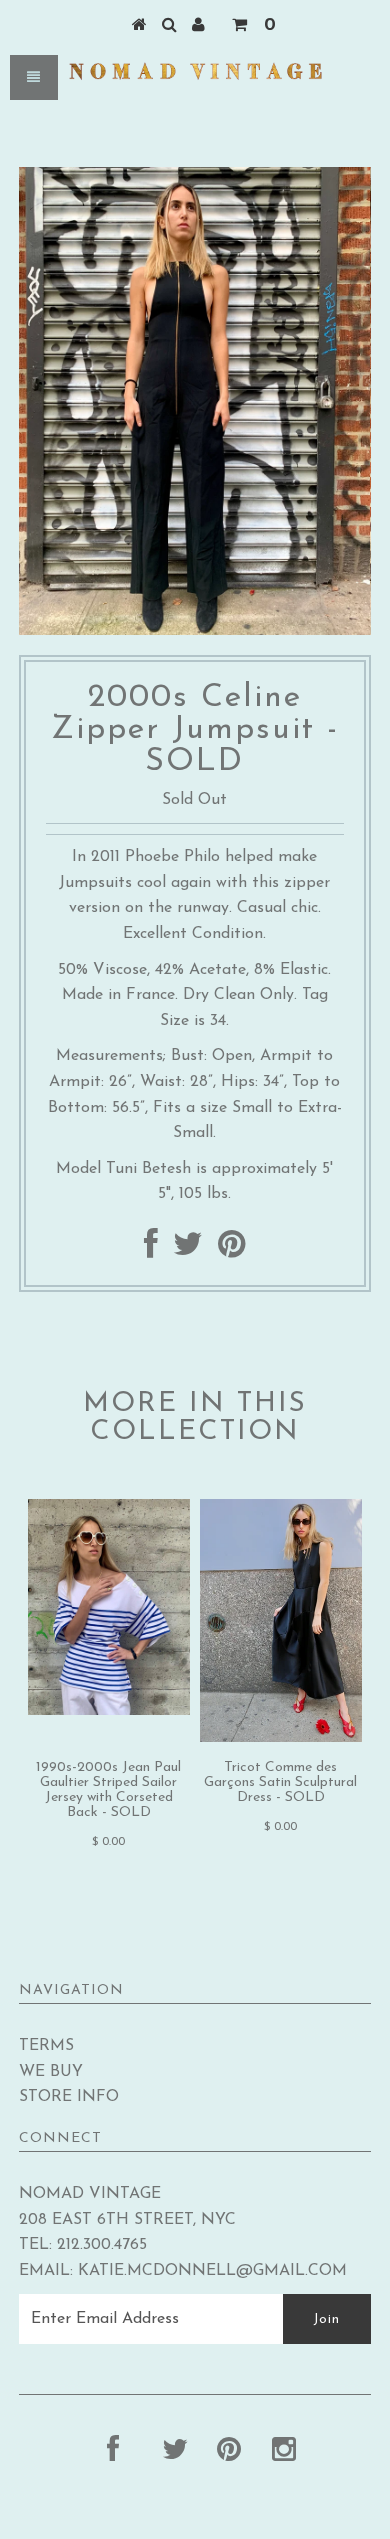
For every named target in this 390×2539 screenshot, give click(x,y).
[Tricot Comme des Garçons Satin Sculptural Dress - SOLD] (281, 1738)
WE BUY (51, 2072)
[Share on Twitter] (188, 1251)
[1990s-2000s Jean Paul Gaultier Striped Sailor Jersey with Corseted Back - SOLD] (109, 1711)
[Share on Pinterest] (231, 1251)
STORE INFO (69, 2097)
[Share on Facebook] (151, 1251)
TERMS (46, 2046)
